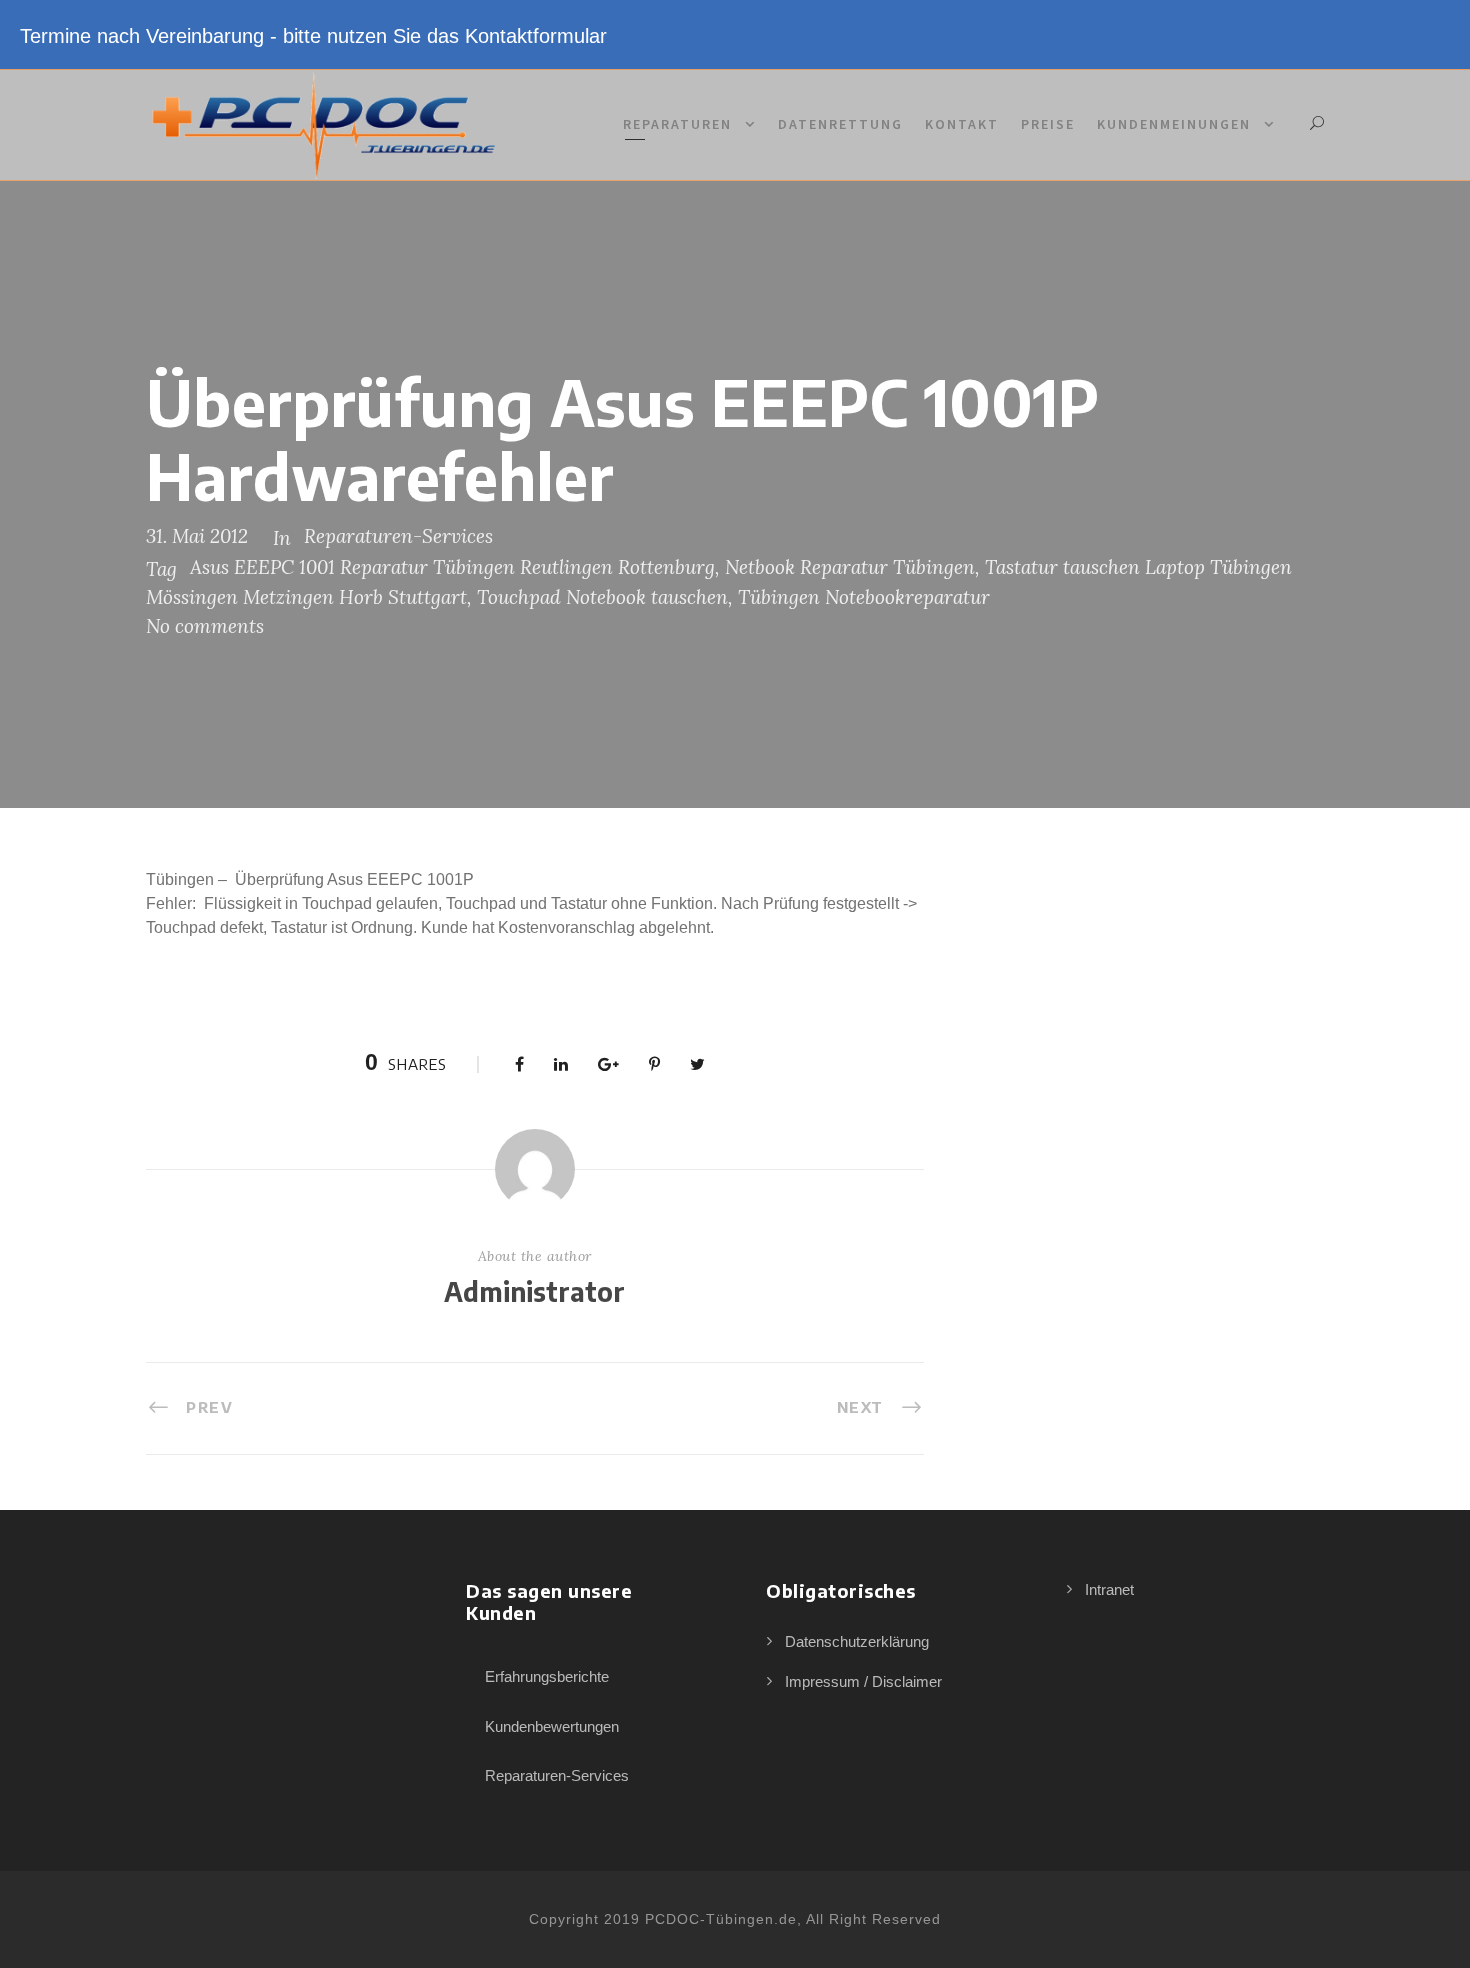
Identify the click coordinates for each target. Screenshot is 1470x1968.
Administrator (534, 1291)
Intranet (1109, 1589)
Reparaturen (677, 124)
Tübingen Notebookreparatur (864, 597)
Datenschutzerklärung (857, 1641)
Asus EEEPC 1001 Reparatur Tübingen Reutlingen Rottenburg (452, 567)
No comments (205, 626)
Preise (1048, 124)
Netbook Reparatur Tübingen (850, 567)
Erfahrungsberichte (547, 1676)
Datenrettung (840, 124)
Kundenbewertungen (552, 1726)
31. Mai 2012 (197, 536)
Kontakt (962, 124)
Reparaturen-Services (398, 536)
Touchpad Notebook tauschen (602, 597)
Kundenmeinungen (1174, 124)
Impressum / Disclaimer (863, 1681)
